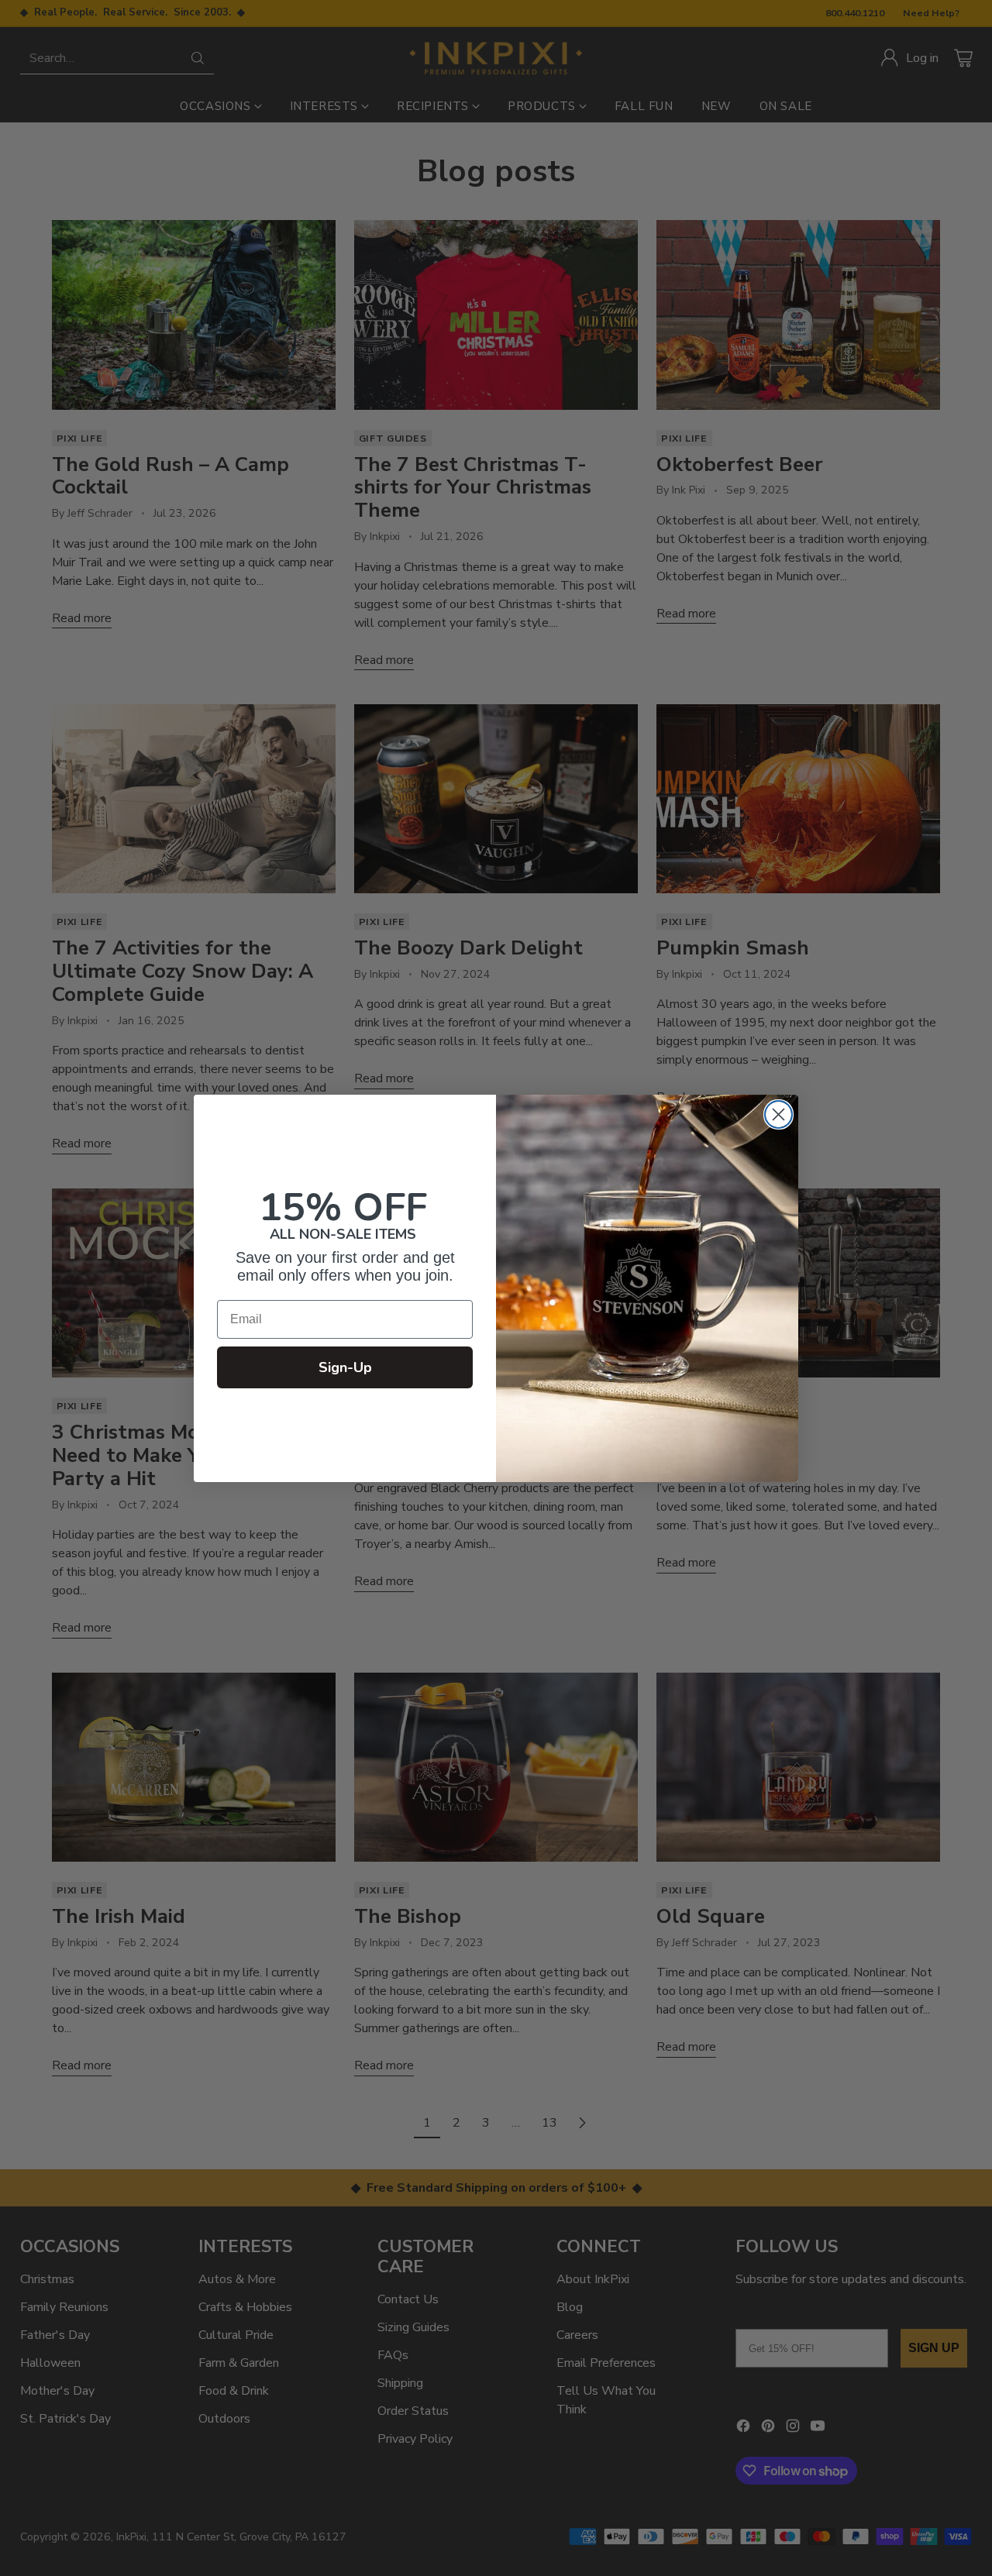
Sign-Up (345, 1367)
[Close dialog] (778, 1114)
